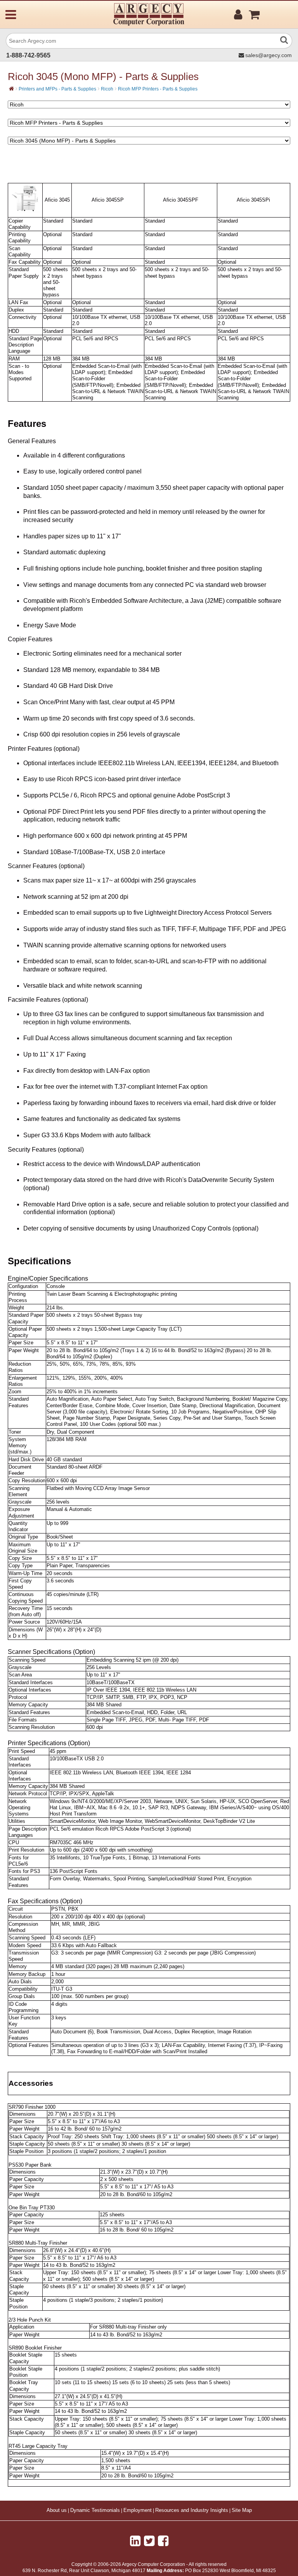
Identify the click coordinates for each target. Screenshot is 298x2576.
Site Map (242, 2510)
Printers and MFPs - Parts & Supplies (57, 89)
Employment (138, 2510)
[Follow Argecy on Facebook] (163, 2541)
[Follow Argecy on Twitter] (149, 2541)
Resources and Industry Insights (192, 2510)
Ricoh (107, 89)
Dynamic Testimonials (95, 2510)
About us (57, 2510)
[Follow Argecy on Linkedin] (135, 2541)
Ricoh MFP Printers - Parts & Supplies (158, 89)
